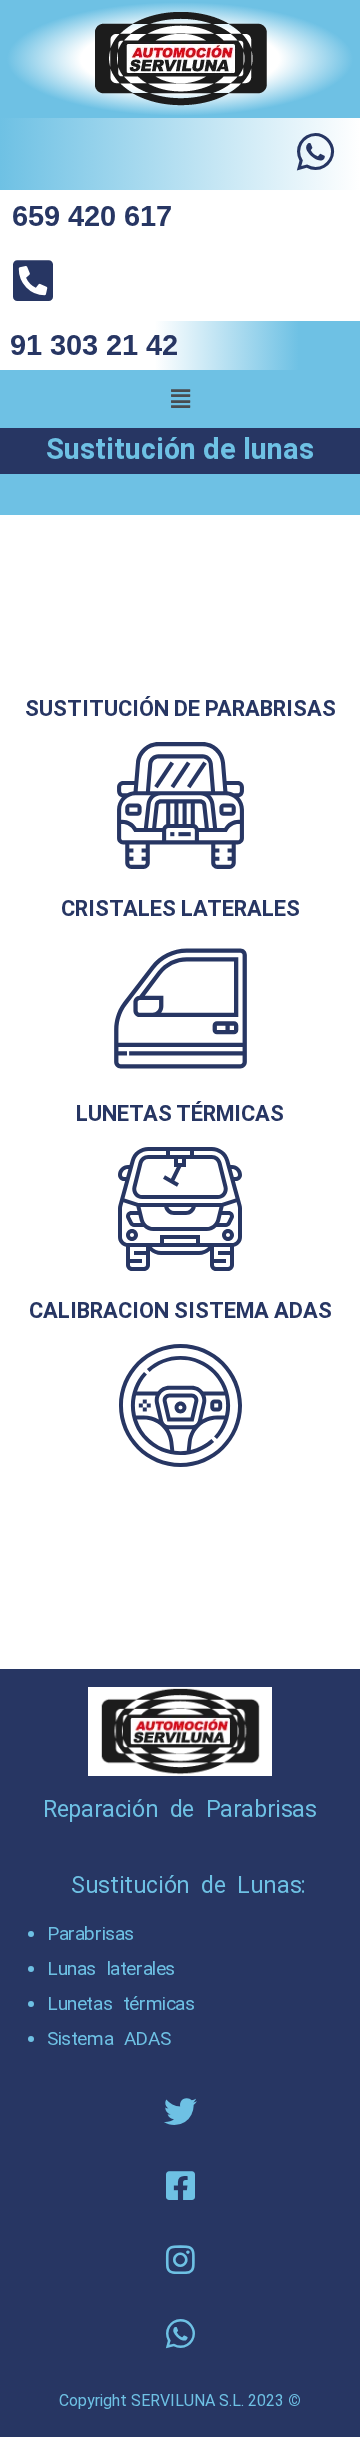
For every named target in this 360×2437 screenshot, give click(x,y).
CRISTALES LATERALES (180, 908)
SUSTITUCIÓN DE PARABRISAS (180, 708)
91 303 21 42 (94, 345)
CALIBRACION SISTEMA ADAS (180, 1310)
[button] (180, 399)
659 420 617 (92, 216)
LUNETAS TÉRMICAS (180, 1113)
